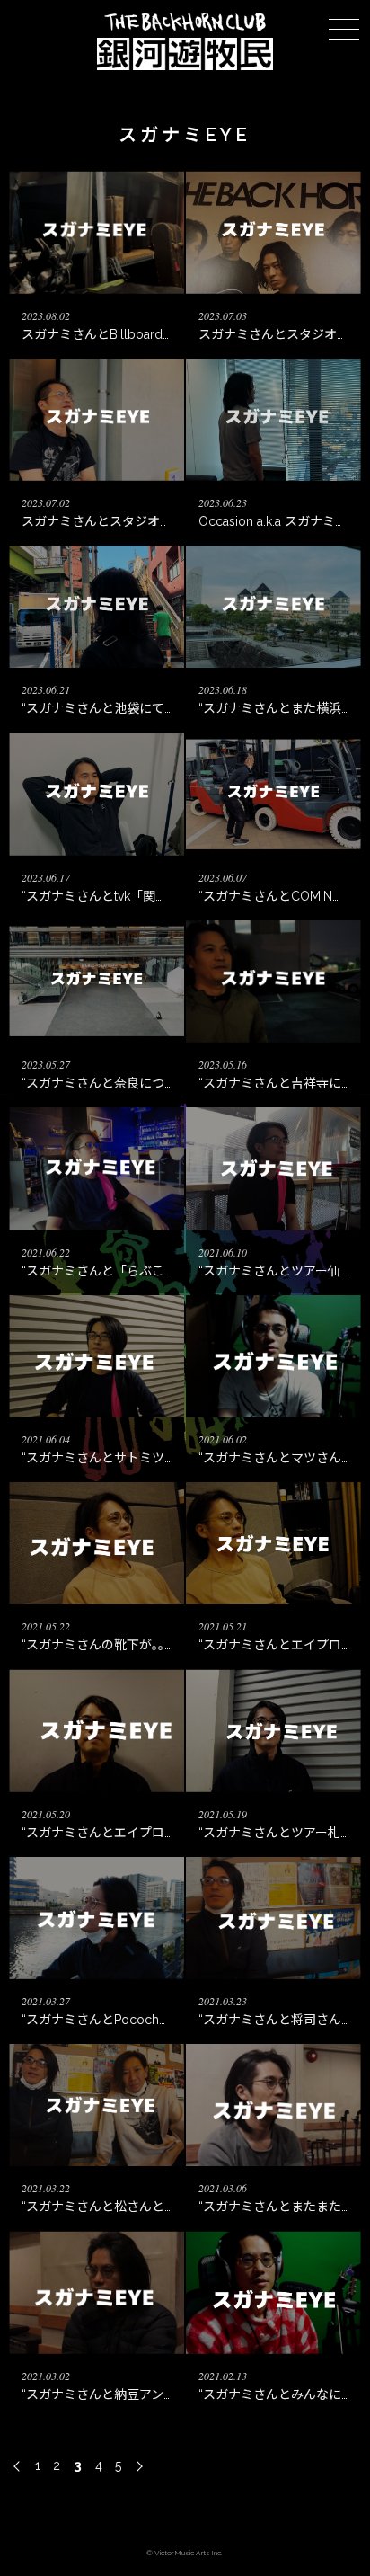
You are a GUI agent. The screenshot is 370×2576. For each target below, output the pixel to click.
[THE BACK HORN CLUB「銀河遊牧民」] (185, 66)
